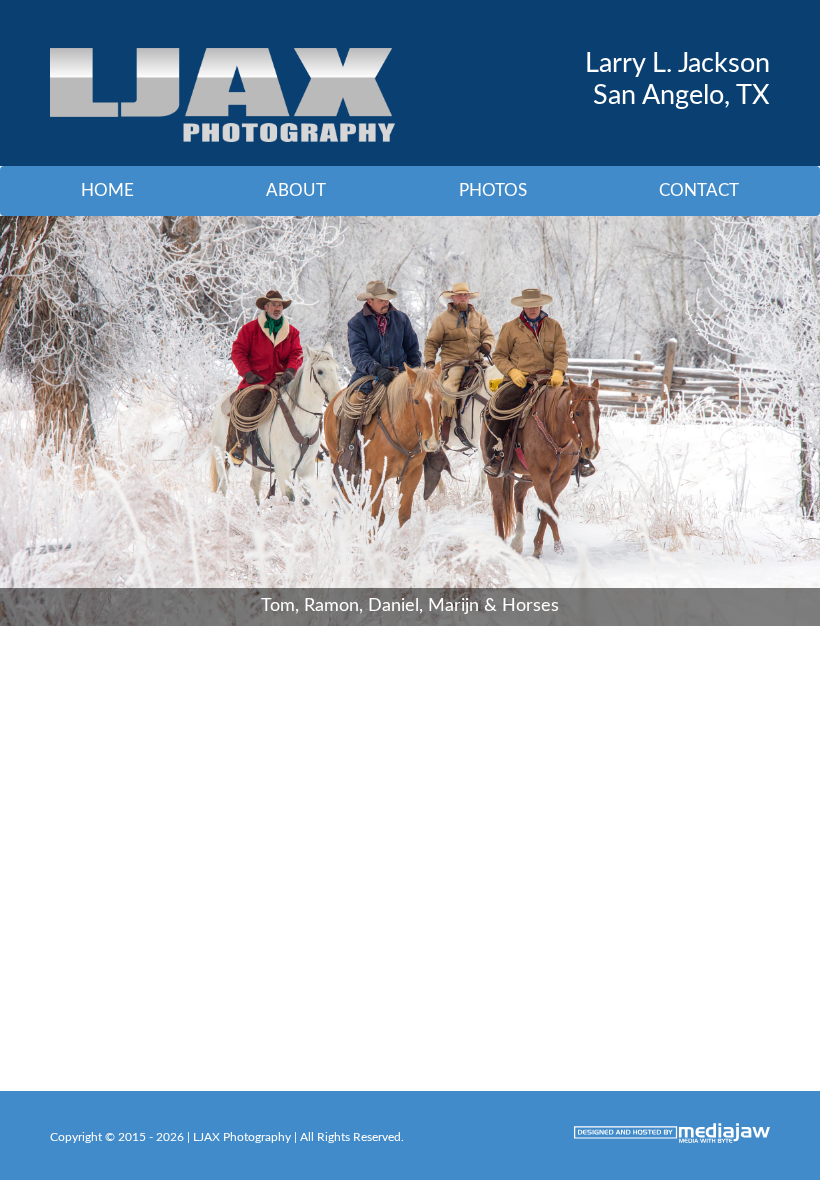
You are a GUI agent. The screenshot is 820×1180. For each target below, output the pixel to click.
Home (107, 190)
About (296, 190)
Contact (699, 190)
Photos (493, 190)
